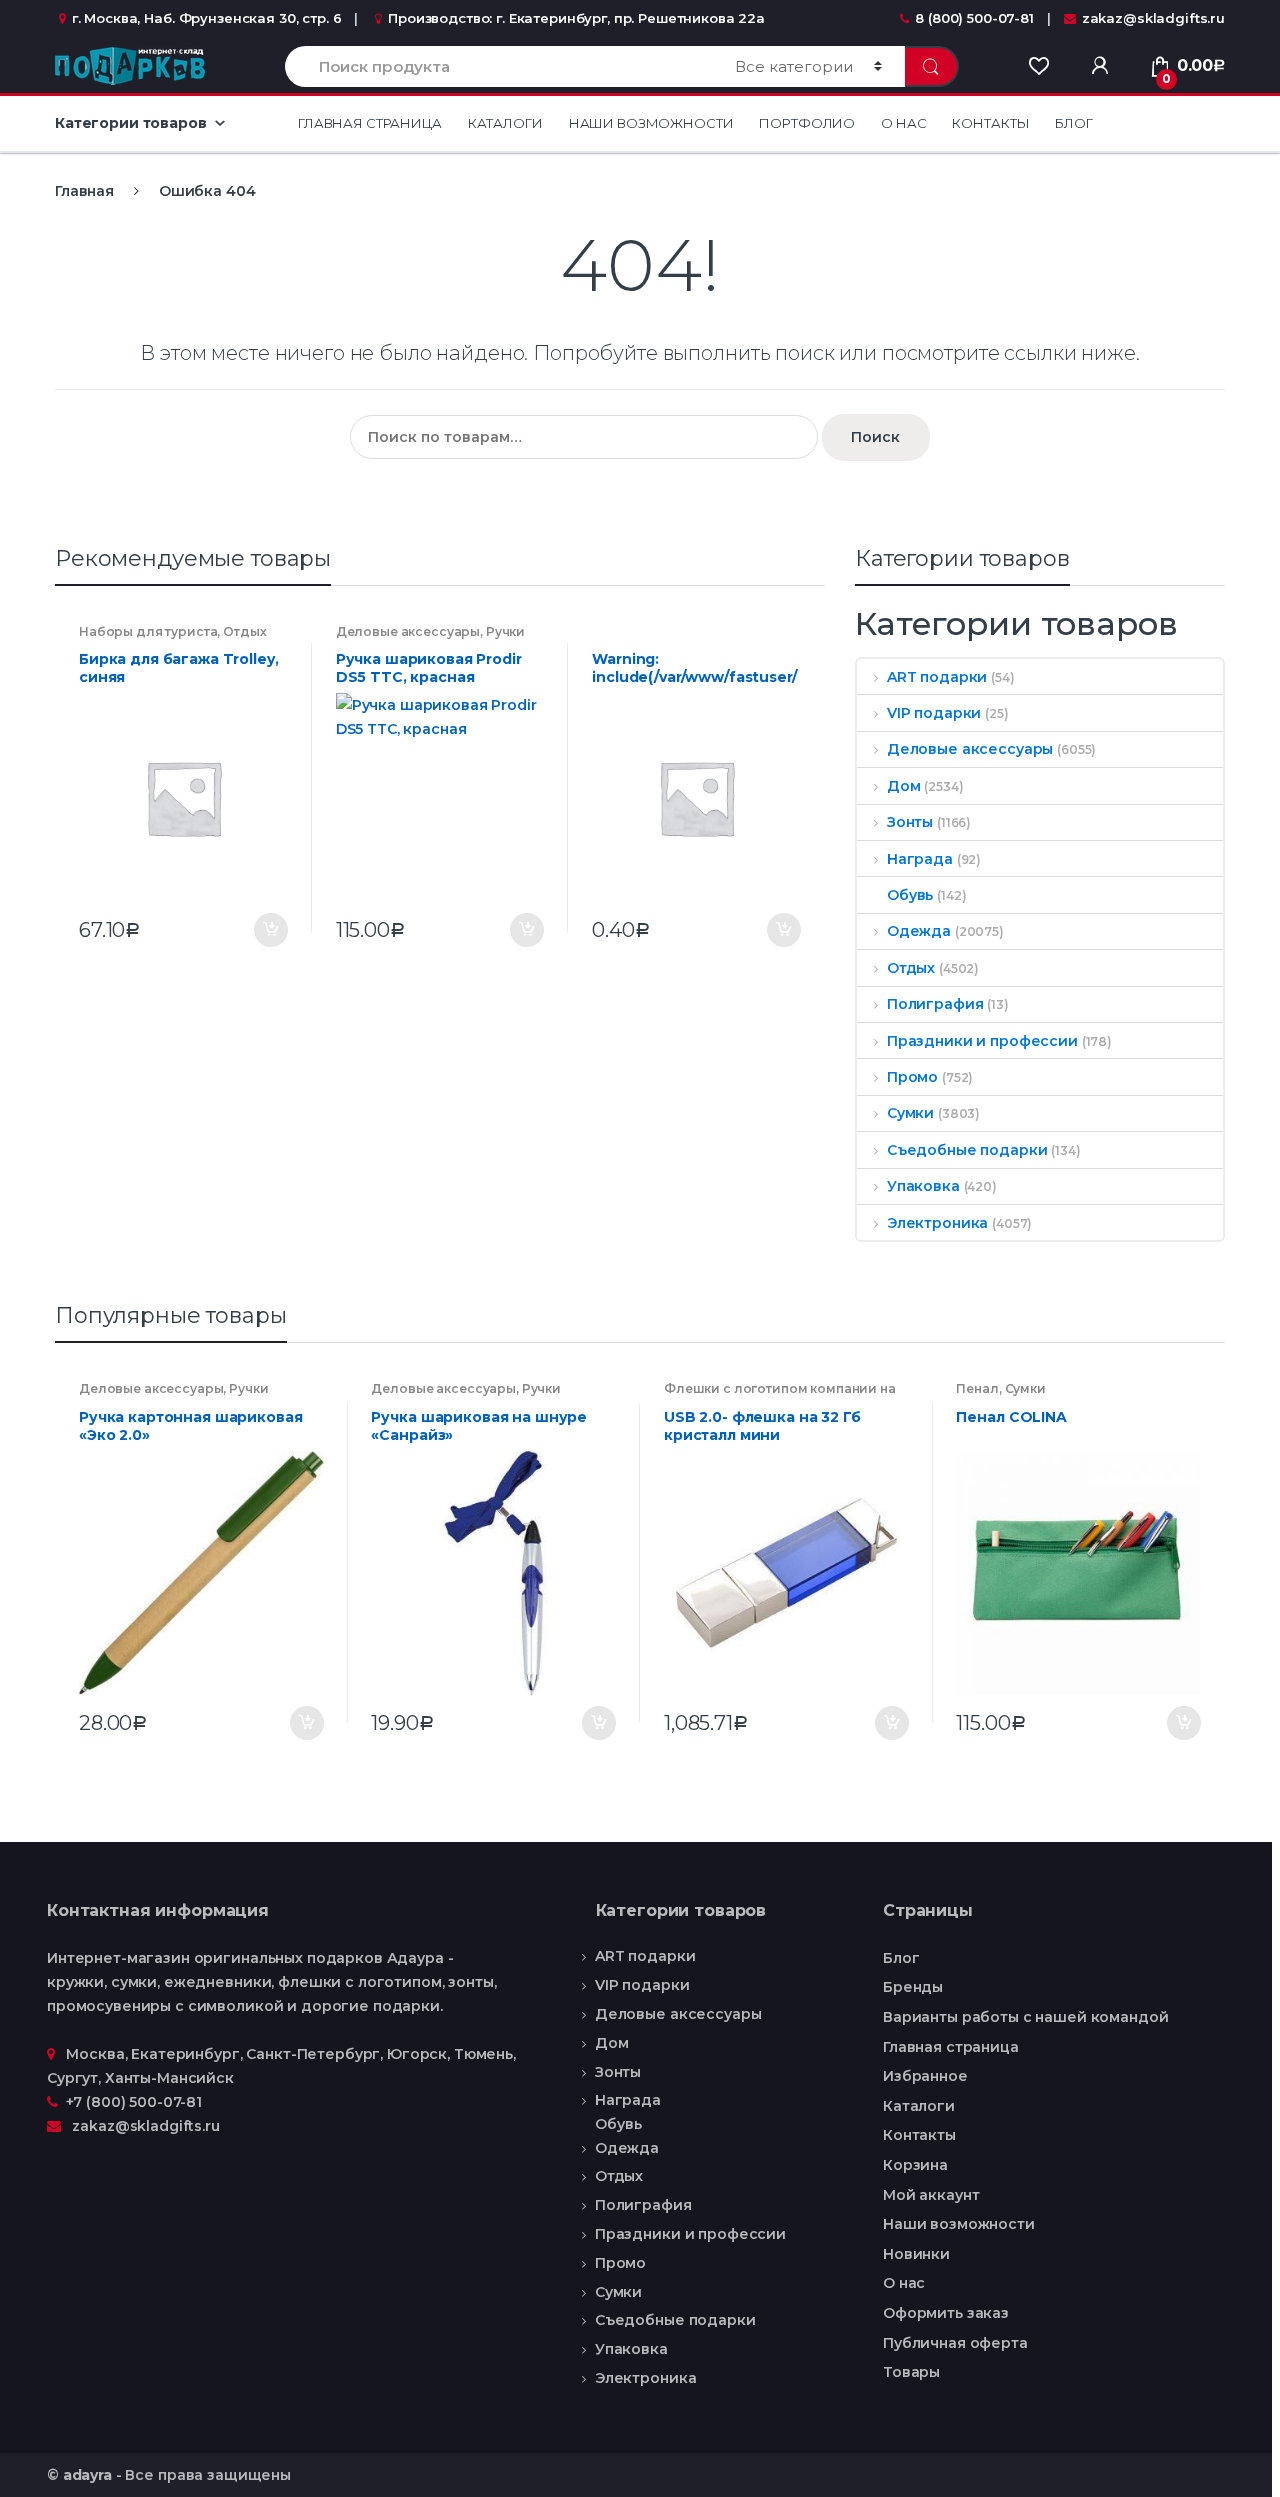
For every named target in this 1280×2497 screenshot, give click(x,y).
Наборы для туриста (148, 631)
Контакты (990, 123)
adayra (87, 2475)
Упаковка (923, 1186)
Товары (911, 2372)
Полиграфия (935, 1004)
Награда (920, 859)
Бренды (913, 1987)
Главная (84, 191)
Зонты (910, 822)
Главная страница (370, 123)
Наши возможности (651, 123)
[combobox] (498, 66)
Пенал (977, 1388)
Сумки (910, 1113)
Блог (1073, 123)
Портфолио (807, 123)
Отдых (244, 631)
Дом (903, 786)
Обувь (910, 895)
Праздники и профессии (982, 1041)
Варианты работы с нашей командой (1026, 2017)
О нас (903, 123)
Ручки (505, 631)
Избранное (925, 2076)
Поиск (875, 437)
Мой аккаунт (931, 2195)
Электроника (937, 1223)
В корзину (270, 930)
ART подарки (937, 677)
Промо (912, 1077)
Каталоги (505, 123)
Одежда (919, 931)
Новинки (916, 2254)
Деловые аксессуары (408, 631)
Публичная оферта (955, 2343)
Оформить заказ (946, 2313)
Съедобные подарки (967, 1150)
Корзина (915, 2165)
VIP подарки (934, 713)
